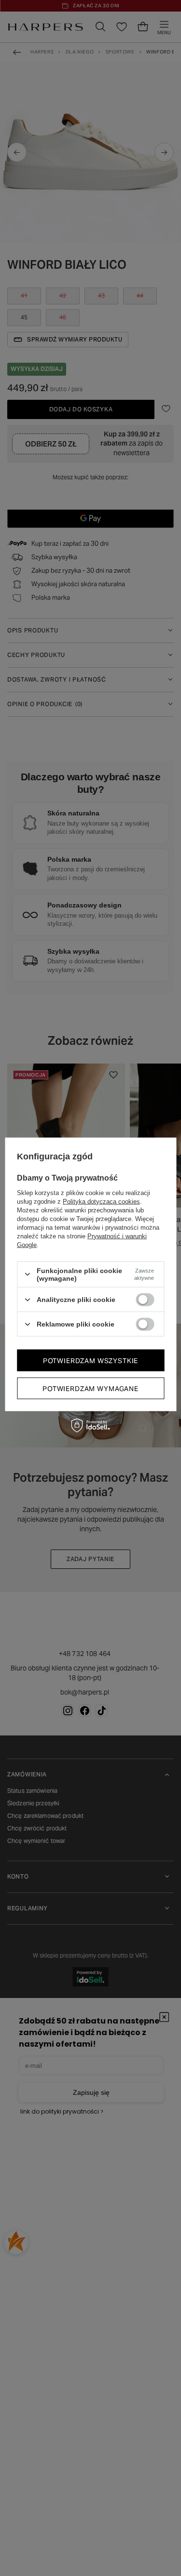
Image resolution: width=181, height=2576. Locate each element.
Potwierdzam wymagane (90, 1388)
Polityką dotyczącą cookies (101, 1201)
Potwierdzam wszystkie (91, 1360)
